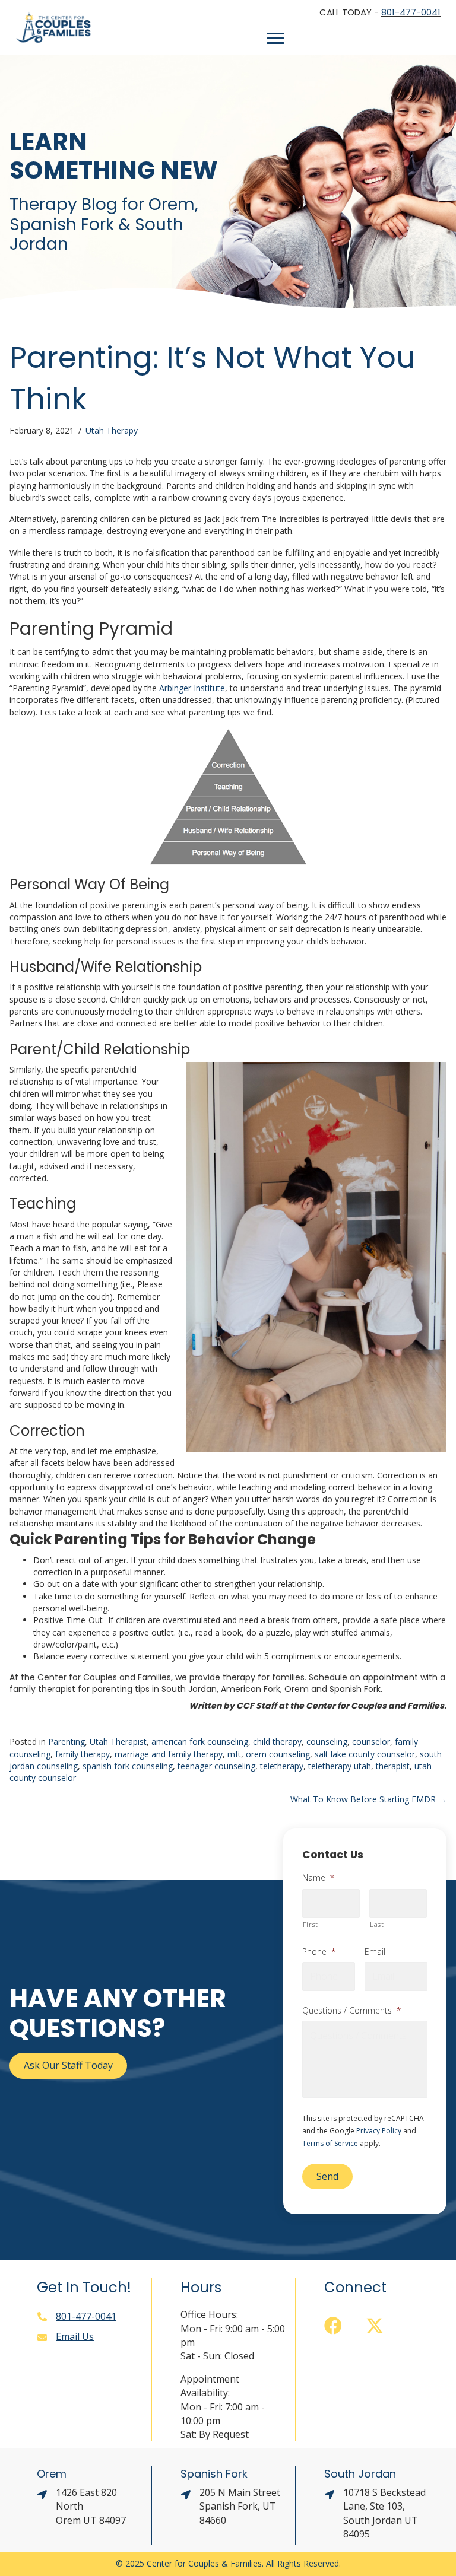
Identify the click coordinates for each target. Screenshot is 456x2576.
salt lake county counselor (365, 1754)
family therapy (83, 1754)
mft (234, 1754)
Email (375, 1952)
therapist (393, 1766)
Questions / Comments (351, 2011)
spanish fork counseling (128, 1766)
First (311, 1924)
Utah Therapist (118, 1742)
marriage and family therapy (169, 1754)
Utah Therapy (112, 430)
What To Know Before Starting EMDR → (368, 1799)
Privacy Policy (379, 2131)
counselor (371, 1742)
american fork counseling (200, 1742)
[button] (333, 2326)
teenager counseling (216, 1766)
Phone (319, 1952)
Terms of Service (330, 2143)
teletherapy (282, 1766)
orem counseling (278, 1754)
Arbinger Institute (192, 688)
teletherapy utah (340, 1766)
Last (377, 1924)
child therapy (277, 1742)
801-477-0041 (411, 12)
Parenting (66, 1742)
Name (318, 1878)
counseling (327, 1742)
